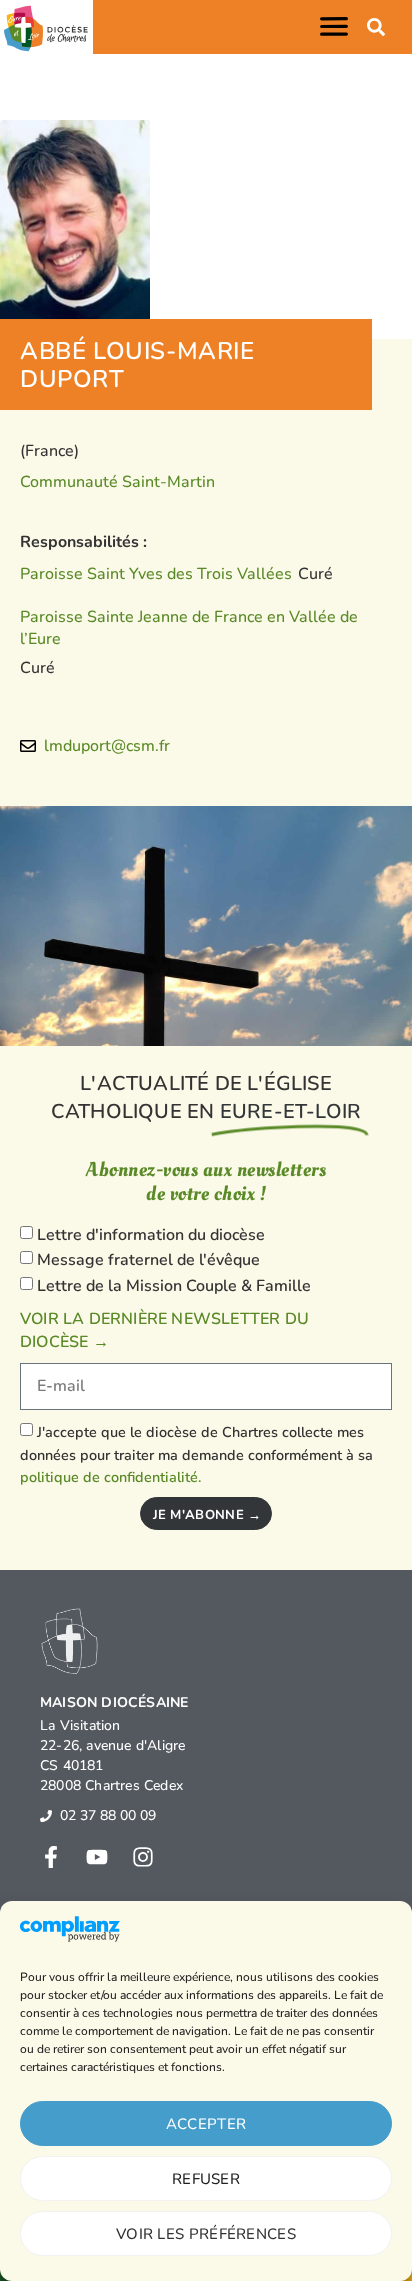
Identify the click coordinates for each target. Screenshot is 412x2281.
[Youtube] (97, 1857)
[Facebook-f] (51, 1857)
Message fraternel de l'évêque (148, 1260)
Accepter (206, 2124)
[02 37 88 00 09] (46, 1816)
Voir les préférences (206, 2234)
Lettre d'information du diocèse (151, 1235)
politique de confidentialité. (110, 1477)
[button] (338, 26)
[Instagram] (143, 1857)
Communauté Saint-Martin (117, 482)
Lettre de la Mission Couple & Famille (174, 1286)
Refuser (206, 2179)
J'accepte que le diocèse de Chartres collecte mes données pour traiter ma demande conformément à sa (196, 1454)
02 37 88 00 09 (108, 1815)
